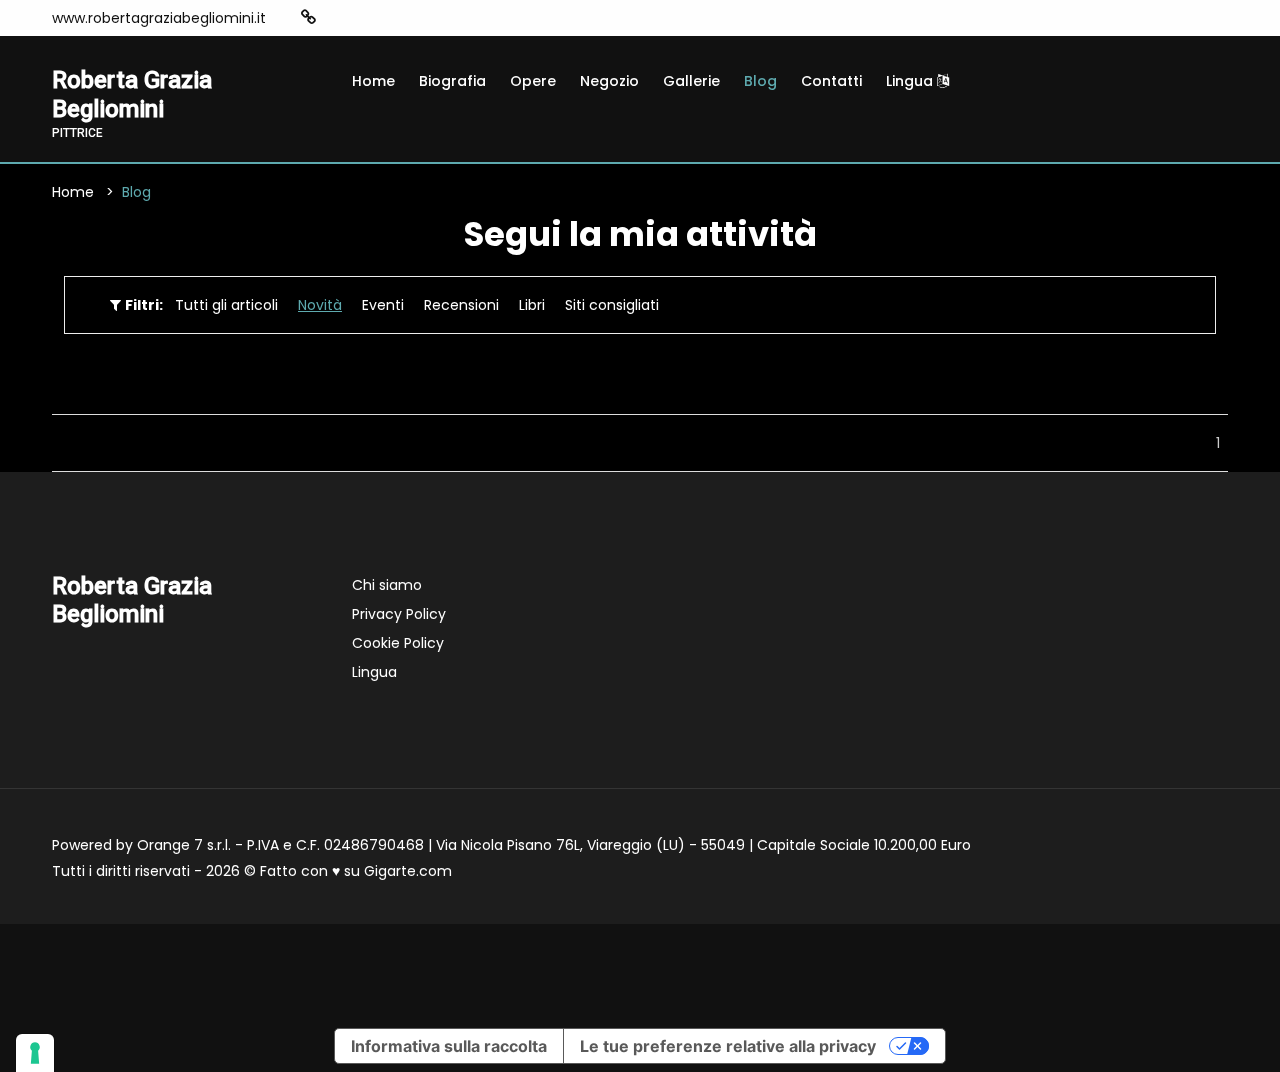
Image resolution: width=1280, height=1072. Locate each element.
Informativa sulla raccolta (449, 1046)
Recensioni (461, 305)
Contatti (831, 81)
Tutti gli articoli (226, 305)
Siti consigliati (612, 305)
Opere (533, 81)
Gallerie (691, 81)
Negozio (609, 81)
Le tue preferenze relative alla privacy (728, 1046)
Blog (760, 81)
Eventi (383, 305)
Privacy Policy (399, 614)
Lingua (911, 81)
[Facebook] (370, 18)
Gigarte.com (408, 871)
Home (373, 81)
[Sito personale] (308, 17)
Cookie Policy (398, 643)
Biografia (452, 81)
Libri (532, 305)
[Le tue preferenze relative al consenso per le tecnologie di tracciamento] (35, 1053)
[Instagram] (340, 18)
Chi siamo (387, 585)
